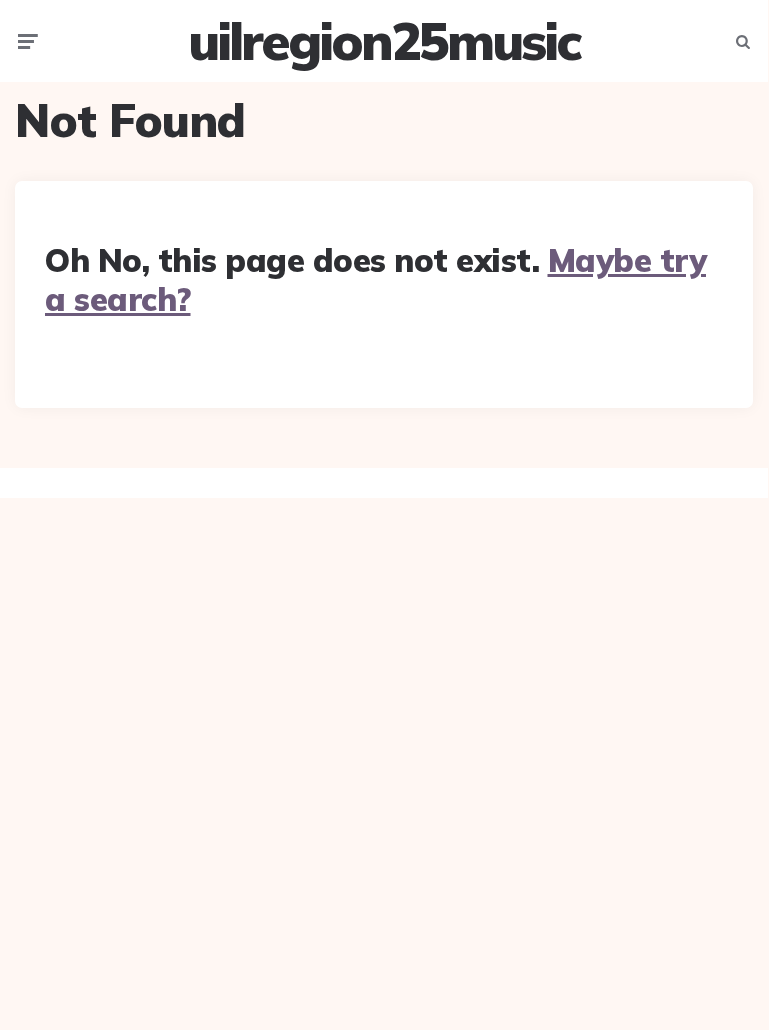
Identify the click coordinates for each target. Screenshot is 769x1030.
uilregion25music (384, 41)
